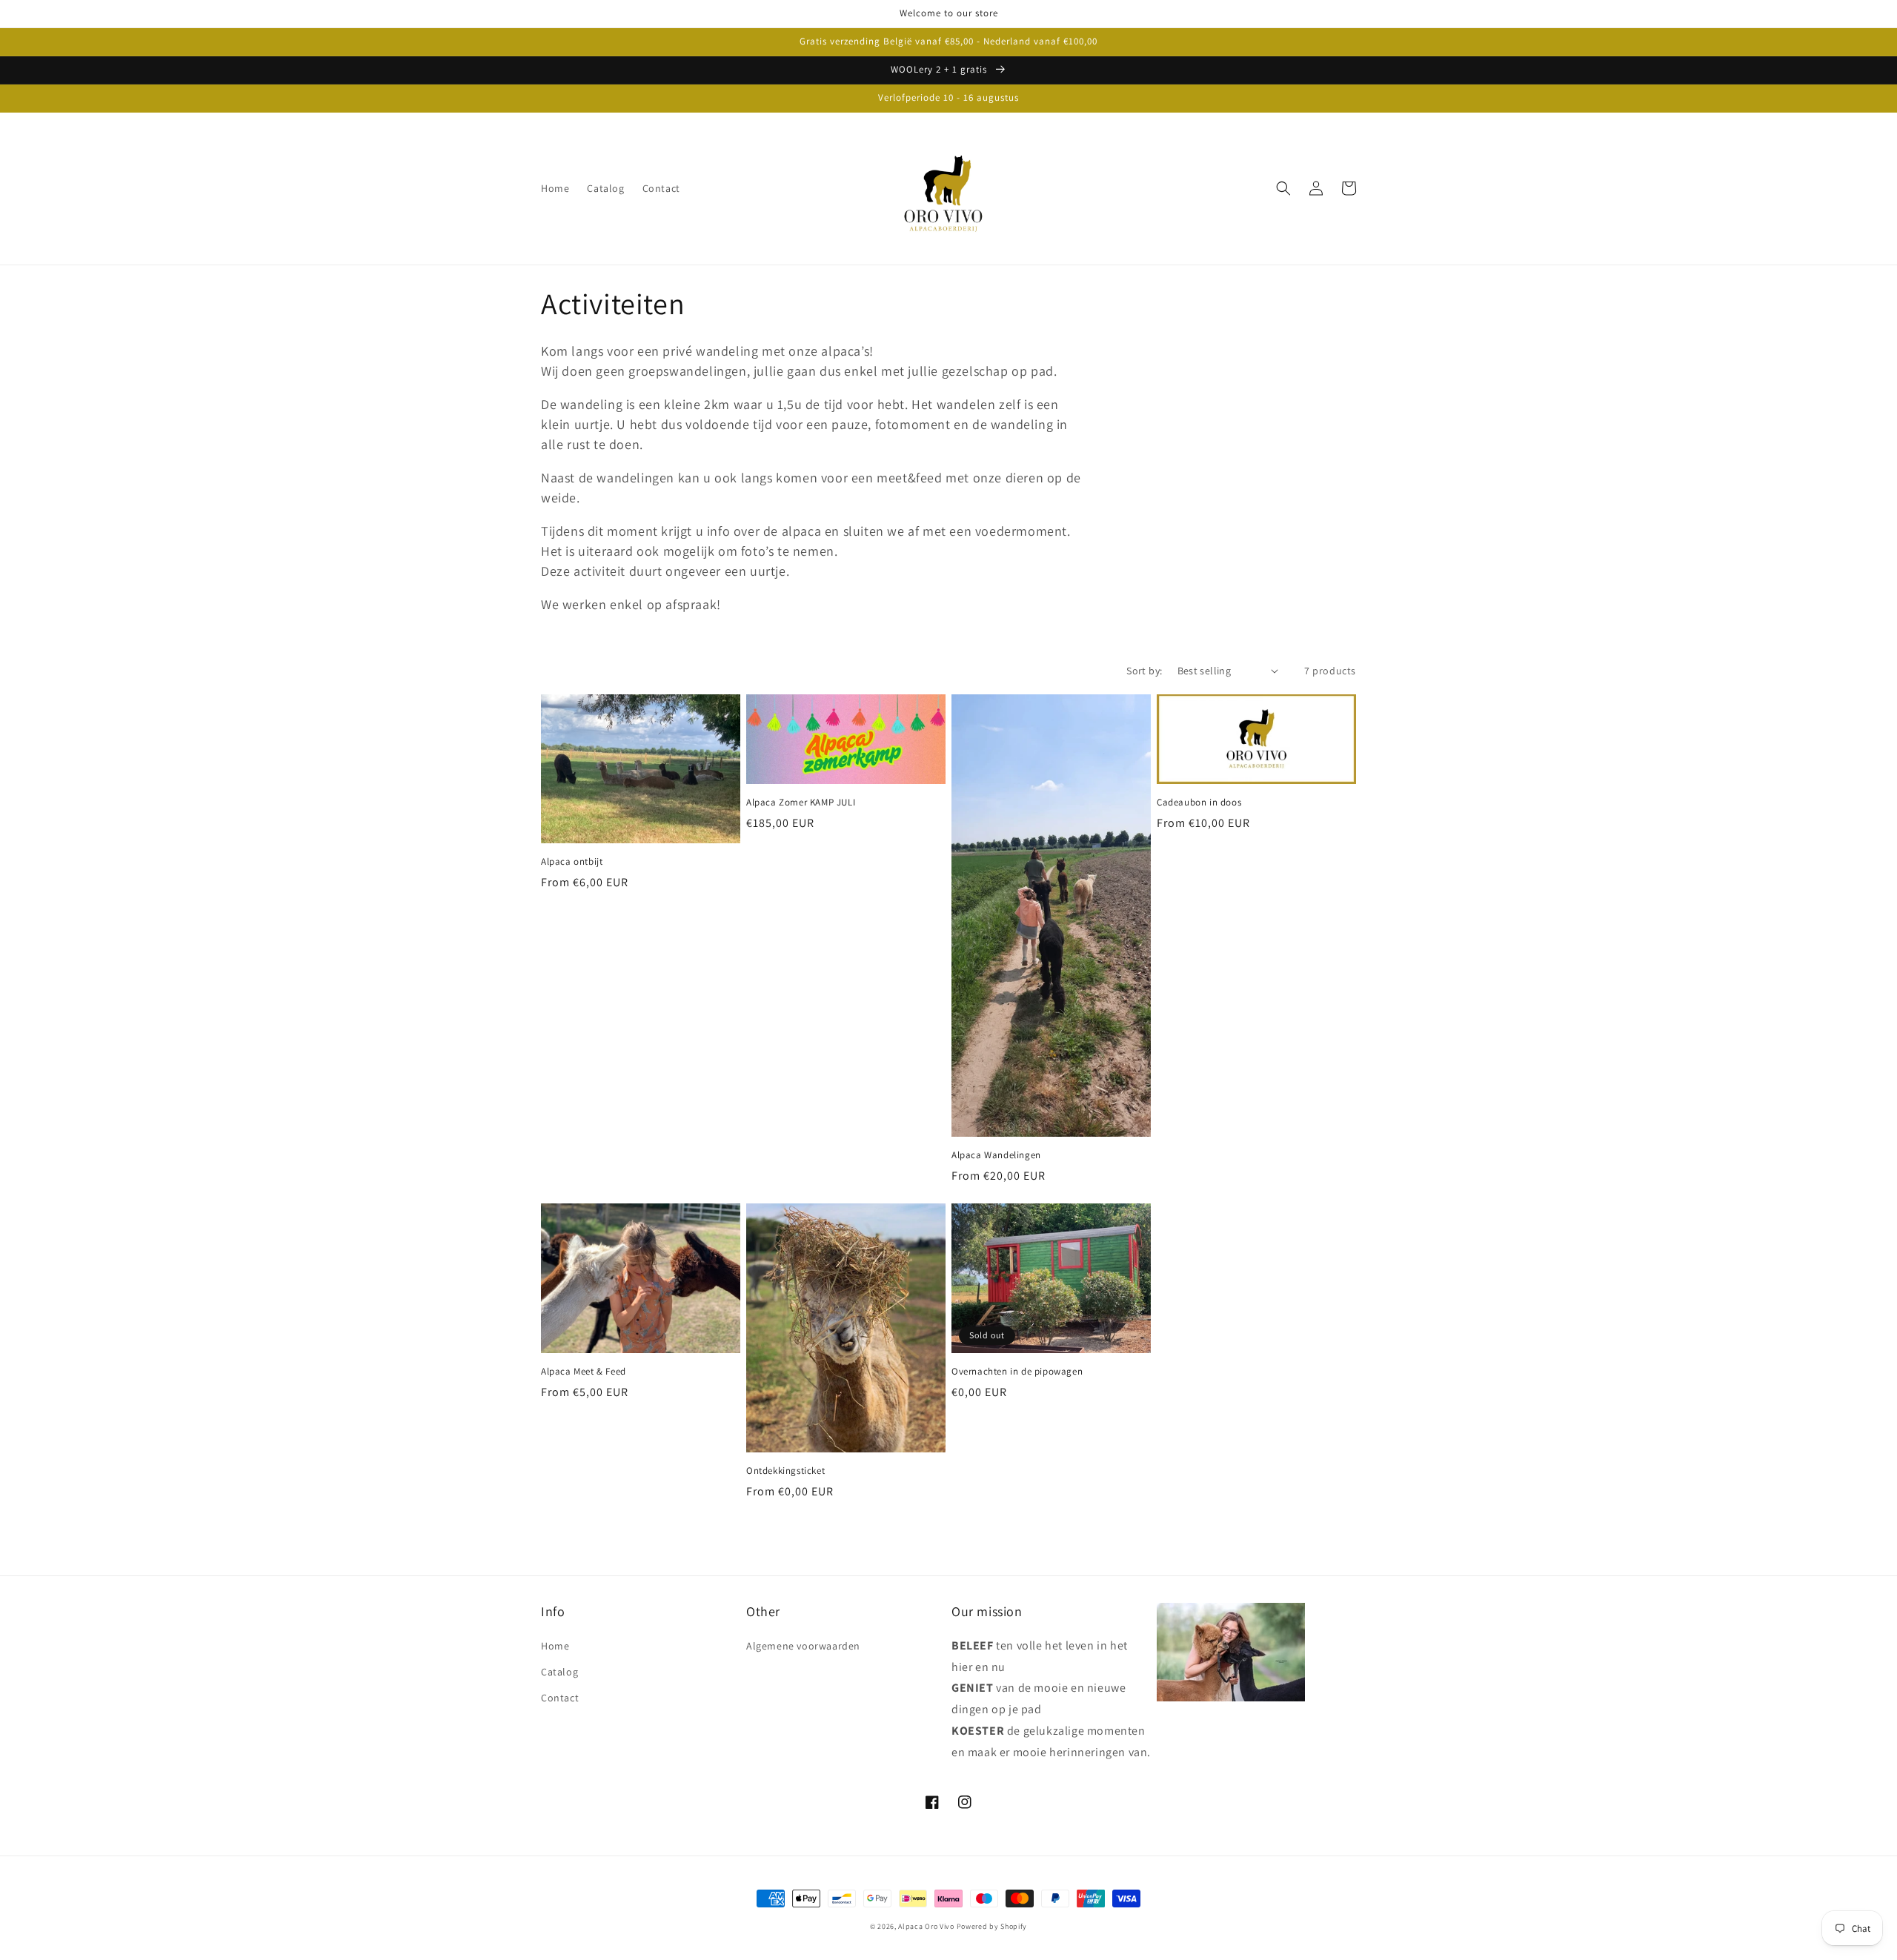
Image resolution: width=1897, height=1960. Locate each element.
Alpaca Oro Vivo (926, 1926)
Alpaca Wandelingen (996, 1155)
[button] (1283, 188)
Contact (560, 1698)
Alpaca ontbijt (572, 862)
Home (555, 1646)
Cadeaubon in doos (1199, 803)
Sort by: (1144, 671)
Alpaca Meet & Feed (584, 1372)
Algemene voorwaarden (803, 1646)
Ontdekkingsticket (785, 1471)
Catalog (559, 1672)
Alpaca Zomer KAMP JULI (801, 803)
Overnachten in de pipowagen (1017, 1372)
